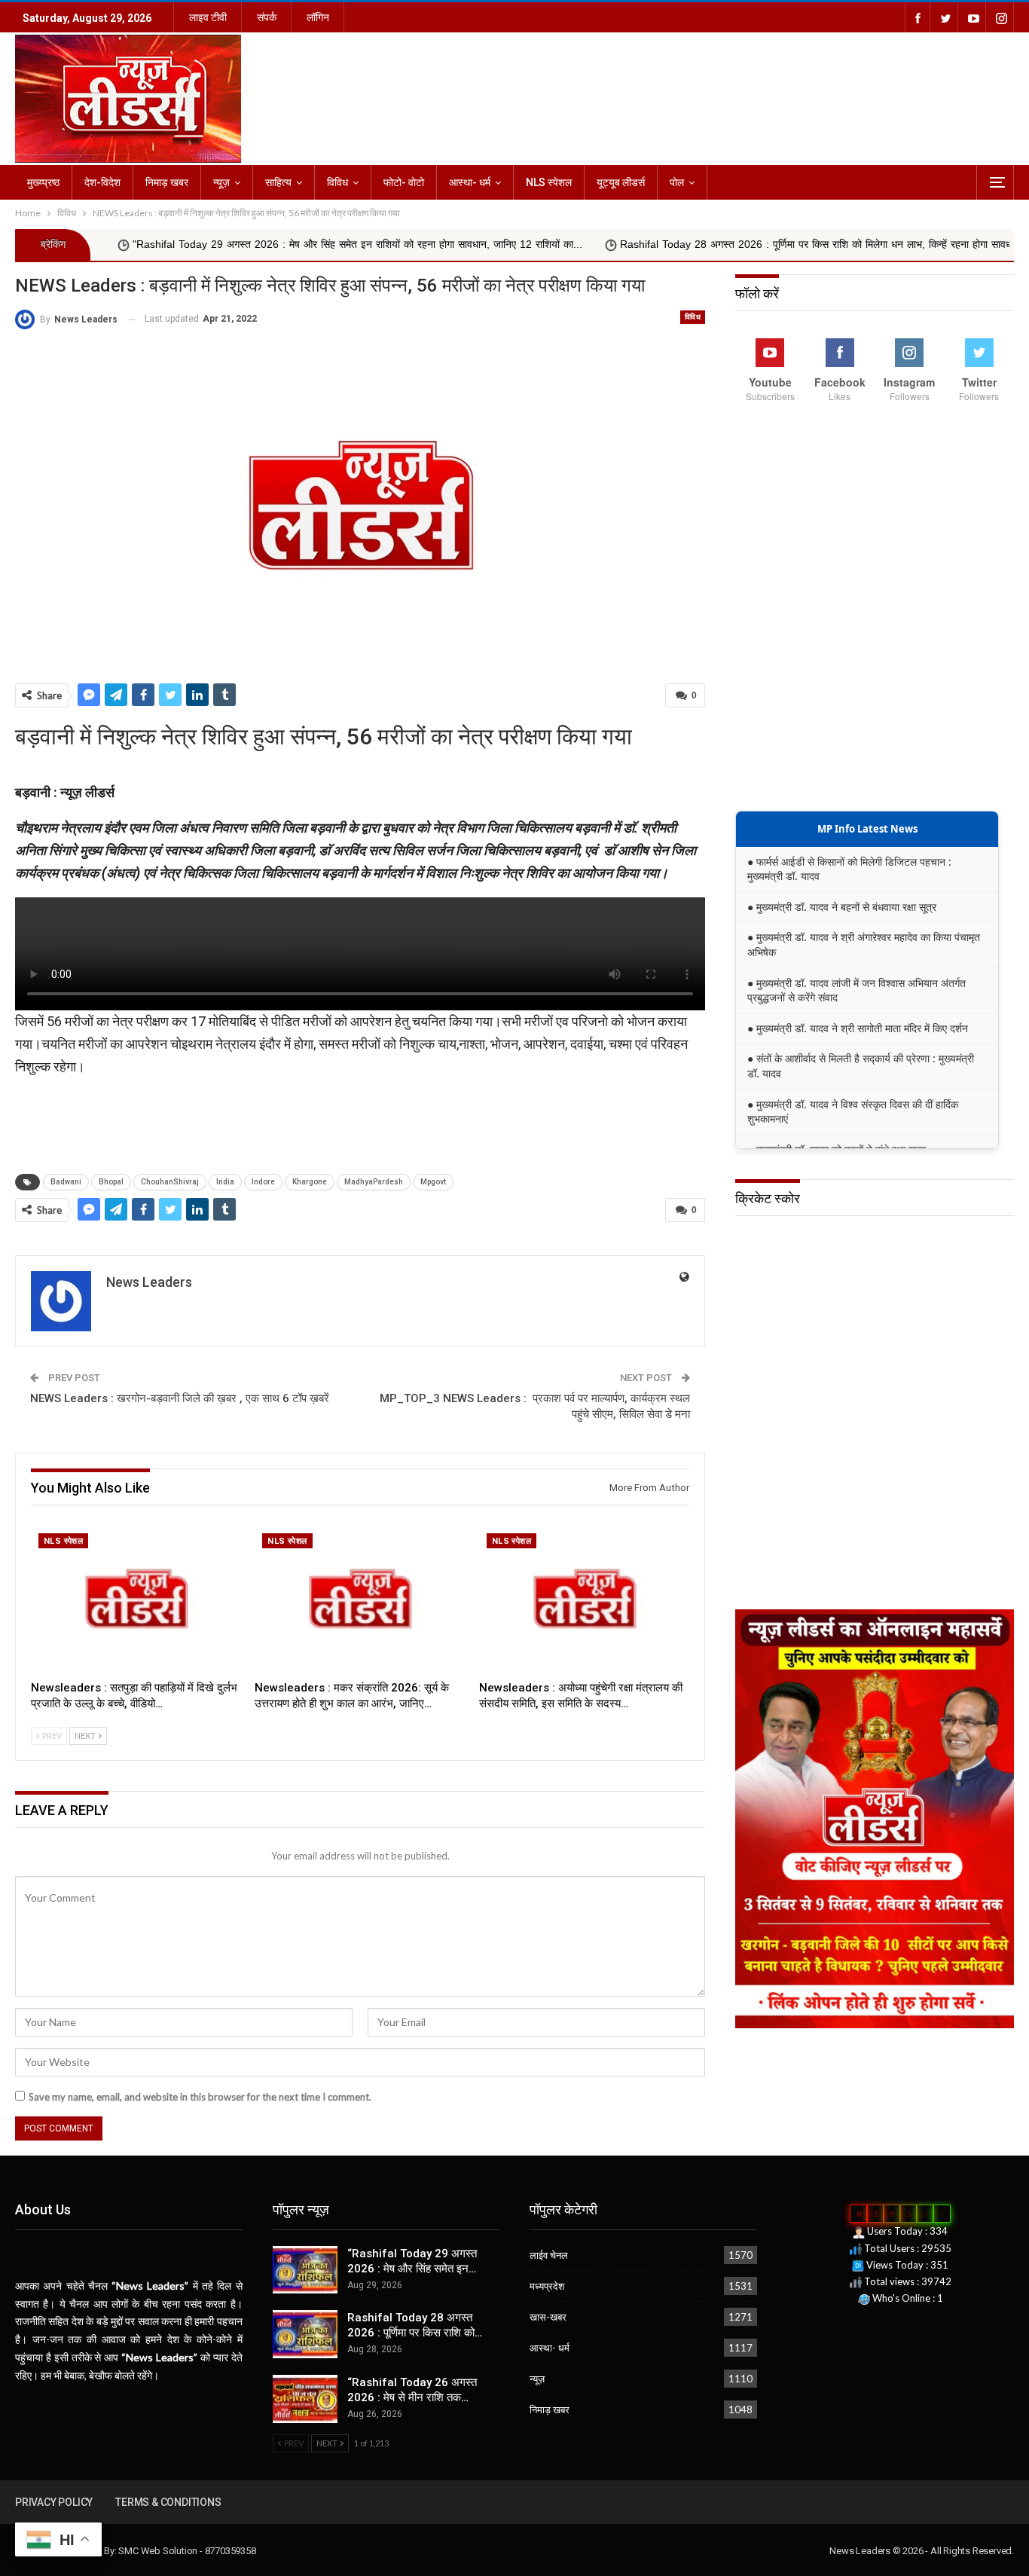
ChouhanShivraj (170, 1182)
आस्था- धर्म (470, 182)
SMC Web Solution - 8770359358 (187, 2551)
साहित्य (278, 182)
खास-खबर (548, 2317)
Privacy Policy (54, 2502)
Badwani (66, 1182)
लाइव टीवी (208, 17)
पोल (677, 182)
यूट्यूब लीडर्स (621, 182)
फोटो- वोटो (404, 182)
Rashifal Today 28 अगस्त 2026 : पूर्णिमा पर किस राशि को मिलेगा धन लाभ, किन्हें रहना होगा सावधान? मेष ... (749, 244)
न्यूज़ (221, 182)
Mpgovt (433, 1182)
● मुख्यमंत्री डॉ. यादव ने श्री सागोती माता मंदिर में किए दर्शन (858, 1028)
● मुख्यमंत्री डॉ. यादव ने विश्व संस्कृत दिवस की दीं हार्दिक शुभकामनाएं (853, 1112)
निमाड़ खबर (167, 182)
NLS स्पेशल (549, 182)
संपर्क (267, 17)
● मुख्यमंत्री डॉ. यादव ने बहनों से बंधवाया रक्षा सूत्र (842, 907)
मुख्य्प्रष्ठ (43, 182)
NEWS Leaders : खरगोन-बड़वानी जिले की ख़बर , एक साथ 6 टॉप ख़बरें (180, 1398)
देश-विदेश (102, 182)
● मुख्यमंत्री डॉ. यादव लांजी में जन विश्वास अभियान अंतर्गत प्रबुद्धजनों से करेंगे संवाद (856, 990)
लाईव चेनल (549, 2255)
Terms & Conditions (168, 2502)
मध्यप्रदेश (547, 2286)
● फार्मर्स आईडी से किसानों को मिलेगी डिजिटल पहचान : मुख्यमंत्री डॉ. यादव (849, 869)
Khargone (310, 1182)
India (225, 1182)
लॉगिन (318, 17)
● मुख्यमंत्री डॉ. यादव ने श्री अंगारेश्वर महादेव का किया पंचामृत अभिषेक (864, 944)
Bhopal (111, 1182)
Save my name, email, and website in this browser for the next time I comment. (200, 2097)
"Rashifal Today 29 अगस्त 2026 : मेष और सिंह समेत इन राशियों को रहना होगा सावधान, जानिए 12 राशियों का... (270, 244)
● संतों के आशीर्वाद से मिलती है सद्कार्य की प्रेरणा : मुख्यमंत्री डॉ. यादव (861, 1066)
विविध (337, 182)
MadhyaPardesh (374, 1182)
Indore (263, 1182)
